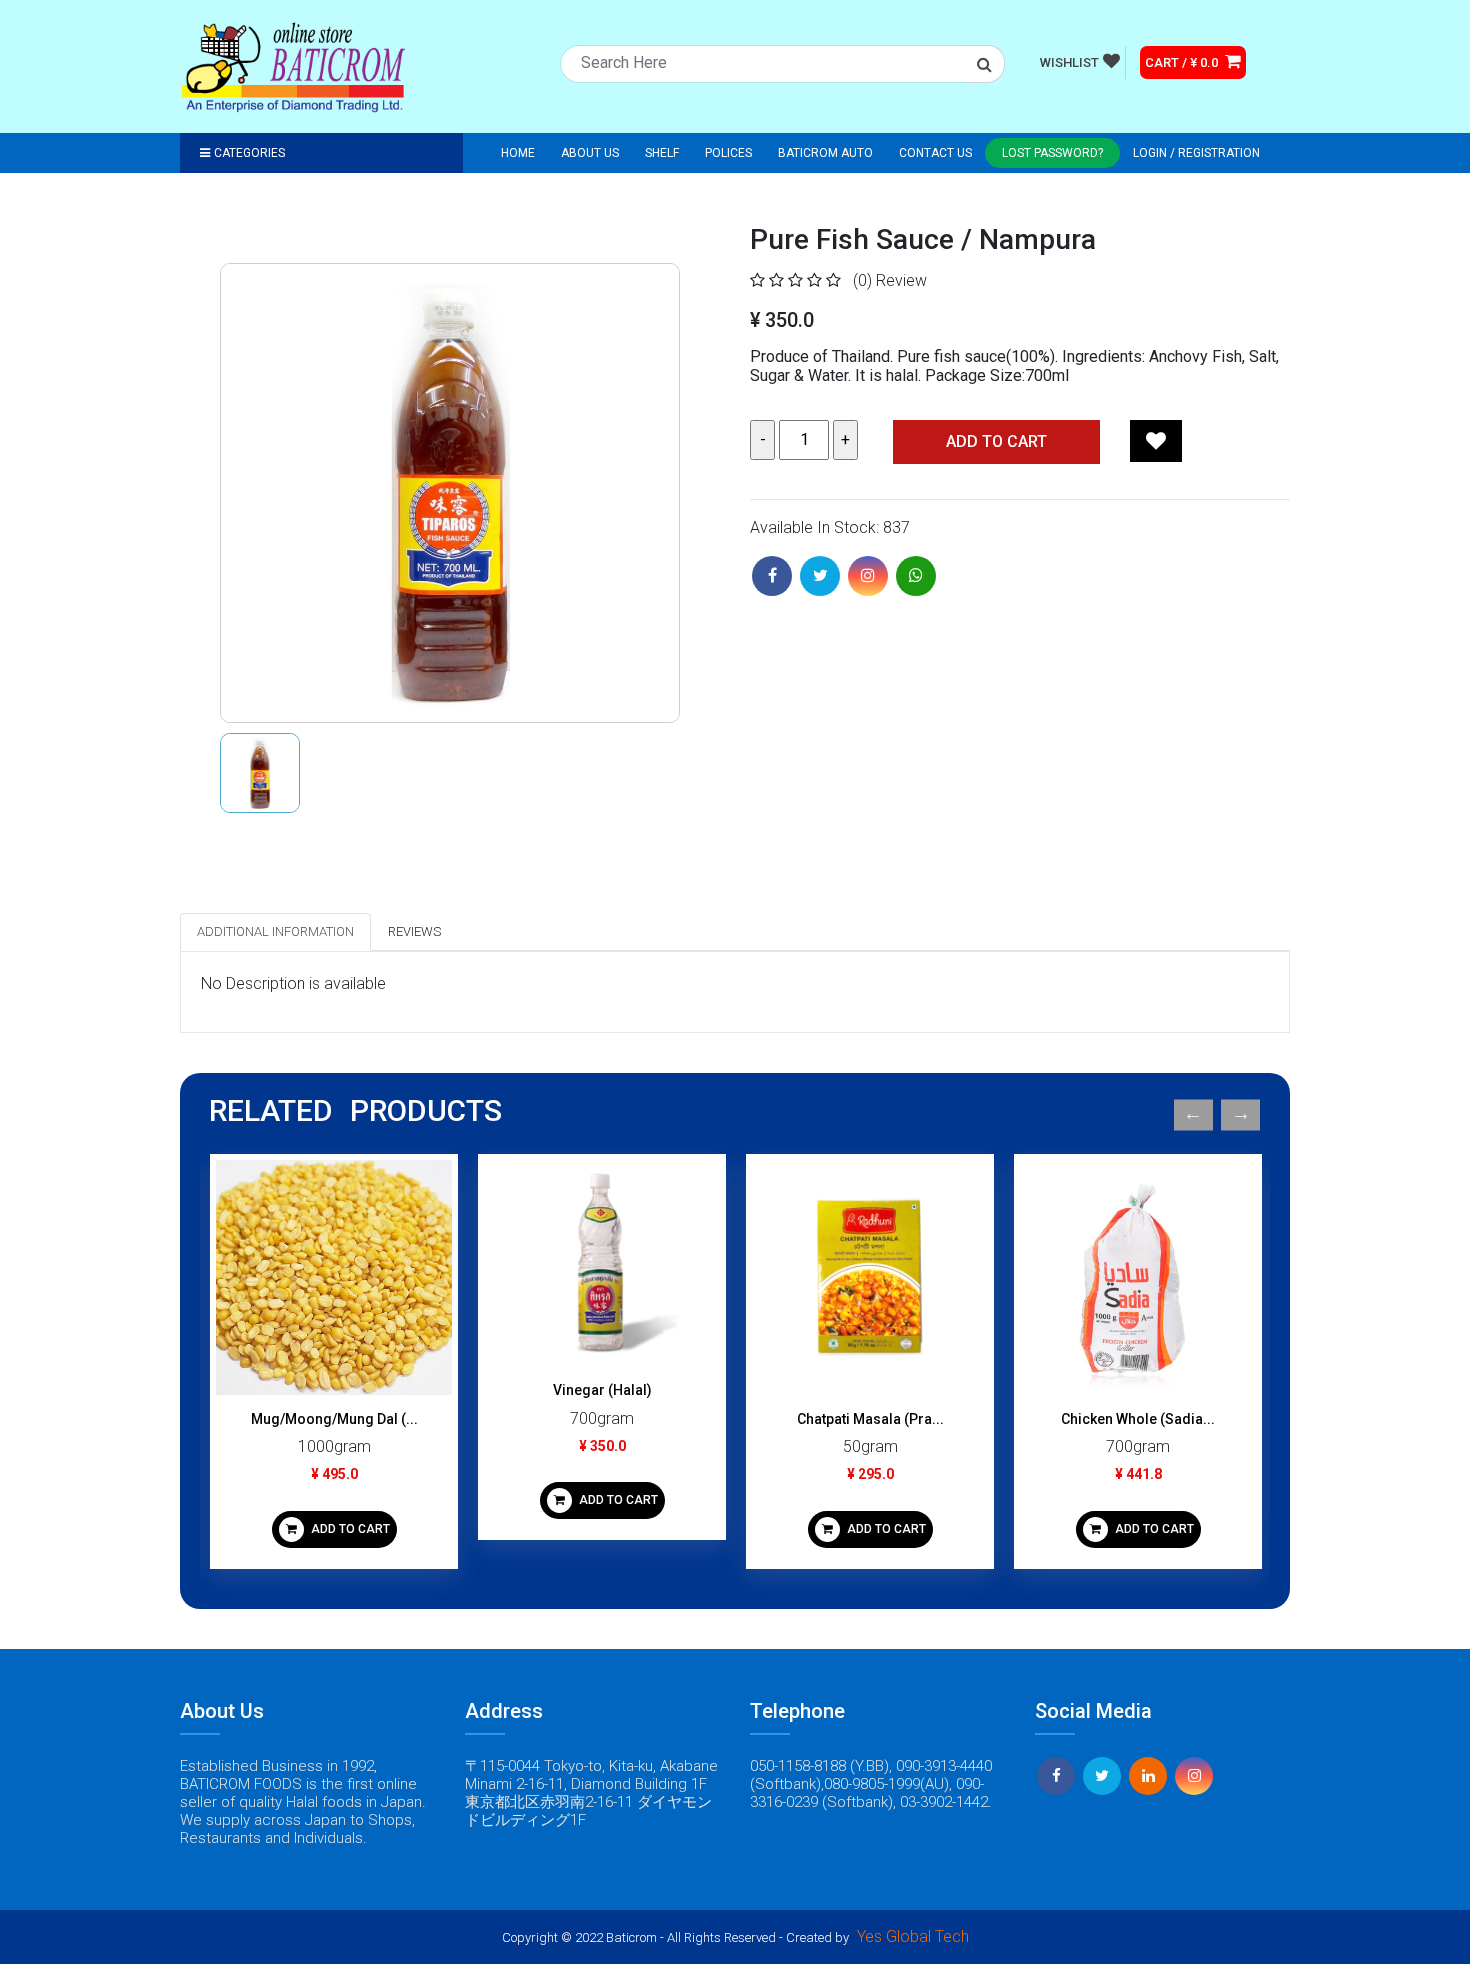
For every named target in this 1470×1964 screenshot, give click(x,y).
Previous (1193, 1114)
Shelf (662, 153)
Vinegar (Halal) (602, 1390)
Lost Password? (1052, 153)
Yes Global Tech (913, 1936)
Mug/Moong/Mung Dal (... (334, 1419)
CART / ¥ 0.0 (1183, 62)
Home (518, 153)
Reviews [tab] (414, 931)
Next (1240, 1114)
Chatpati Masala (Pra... (870, 1419)
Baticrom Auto (825, 153)
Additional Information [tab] (275, 931)
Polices (728, 153)
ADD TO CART (349, 1529)
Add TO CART (996, 441)
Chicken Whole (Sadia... (1138, 1419)
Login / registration (1196, 153)
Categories (249, 153)
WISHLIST (1069, 62)
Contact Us (935, 153)
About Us (590, 153)
